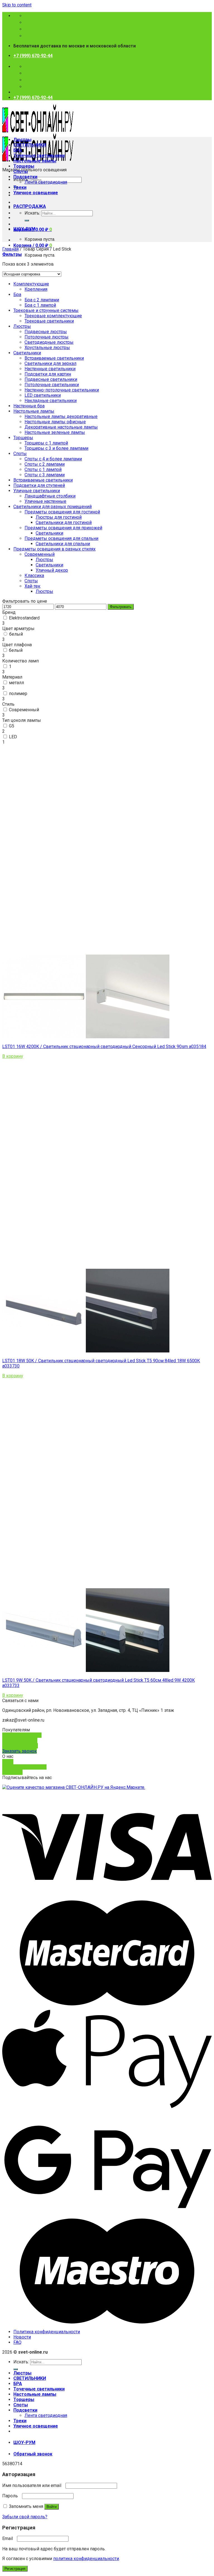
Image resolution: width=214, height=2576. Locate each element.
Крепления (36, 289)
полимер (18, 694)
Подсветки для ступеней (39, 485)
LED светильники (43, 395)
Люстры (22, 140)
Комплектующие (31, 284)
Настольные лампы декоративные (61, 416)
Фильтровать (121, 607)
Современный (24, 710)
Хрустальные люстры (47, 348)
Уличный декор (52, 570)
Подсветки (25, 177)
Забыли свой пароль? (25, 2517)
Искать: (32, 213)
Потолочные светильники (52, 385)
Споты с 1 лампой (43, 469)
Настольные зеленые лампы (55, 432)
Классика (34, 575)
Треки (20, 187)
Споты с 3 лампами (45, 475)
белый (16, 634)
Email (9, 2538)
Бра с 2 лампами (42, 300)
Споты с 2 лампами (45, 464)
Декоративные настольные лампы (61, 427)
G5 (12, 726)
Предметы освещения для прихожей (63, 528)
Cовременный (40, 554)
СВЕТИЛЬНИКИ (30, 145)
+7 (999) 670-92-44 (33, 56)
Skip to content (17, 5)
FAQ (17, 2342)
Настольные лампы (35, 161)
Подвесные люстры (46, 332)
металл (16, 683)
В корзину (13, 1056)
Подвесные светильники (51, 379)
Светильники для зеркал (50, 363)
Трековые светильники (49, 321)
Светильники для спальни (63, 544)
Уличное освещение (36, 193)
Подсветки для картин (48, 374)
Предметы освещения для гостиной (62, 512)
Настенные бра (29, 406)
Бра (17, 295)
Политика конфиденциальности (47, 2332)
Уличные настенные (45, 501)
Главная (10, 249)
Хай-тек (32, 586)
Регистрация (15, 2569)
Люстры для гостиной (59, 517)
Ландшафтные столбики (50, 496)
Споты (21, 171)
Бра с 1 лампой (40, 305)
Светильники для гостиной (64, 522)
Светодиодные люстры (49, 342)
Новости (22, 2337)
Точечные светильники (39, 156)
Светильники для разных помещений (53, 507)
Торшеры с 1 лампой (46, 443)
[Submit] (27, 220)
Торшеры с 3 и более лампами (56, 448)
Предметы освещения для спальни (61, 538)
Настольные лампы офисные (55, 422)
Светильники (27, 353)
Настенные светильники (50, 369)
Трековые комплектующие (53, 316)
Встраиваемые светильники (54, 358)
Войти (52, 2507)
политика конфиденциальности (86, 2559)
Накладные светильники (51, 401)
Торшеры (24, 166)
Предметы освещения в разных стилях (54, 549)
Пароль (12, 2496)
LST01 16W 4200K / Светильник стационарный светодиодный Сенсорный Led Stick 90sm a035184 (104, 1046)
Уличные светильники (37, 491)
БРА (18, 150)
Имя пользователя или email (33, 2485)
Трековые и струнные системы (46, 310)
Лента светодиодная (46, 182)
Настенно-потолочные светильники (62, 390)
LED (13, 737)
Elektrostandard (24, 618)
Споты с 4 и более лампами (53, 459)
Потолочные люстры (47, 337)
